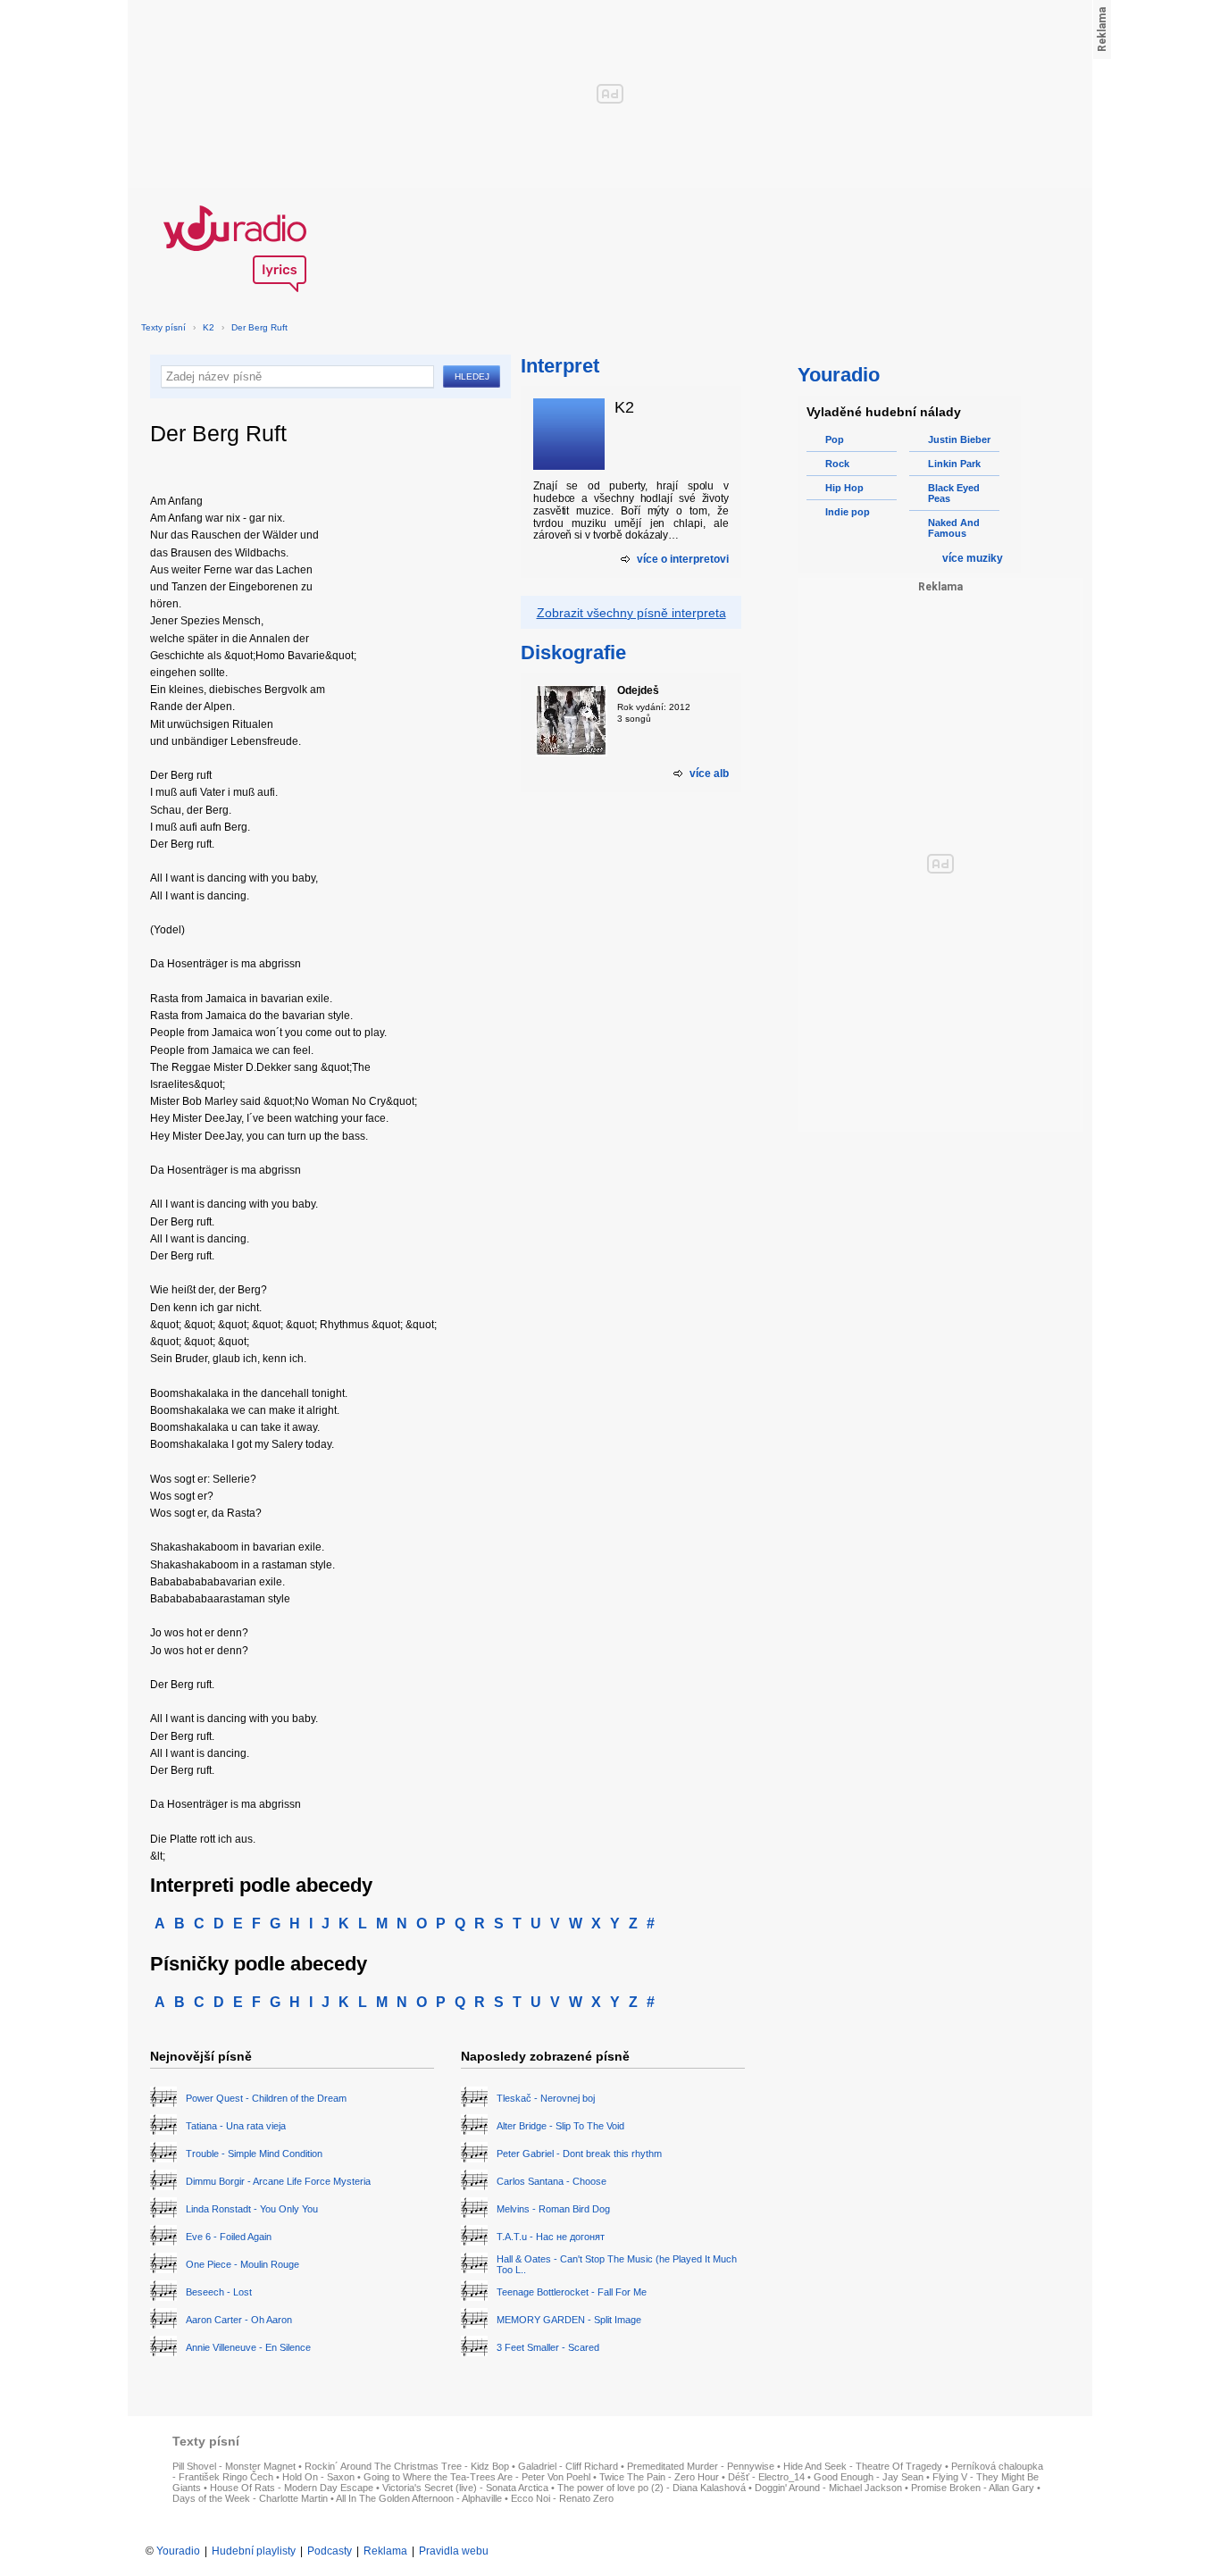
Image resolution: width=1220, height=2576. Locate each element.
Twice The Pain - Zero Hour (659, 2477)
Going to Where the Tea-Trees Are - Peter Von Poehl (477, 2477)
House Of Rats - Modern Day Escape (292, 2488)
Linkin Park (954, 464)
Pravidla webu (454, 2551)
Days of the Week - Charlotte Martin (250, 2498)
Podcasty (330, 2551)
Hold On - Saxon (318, 2477)
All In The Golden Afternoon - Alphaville (419, 2498)
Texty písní (163, 327)
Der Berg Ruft (259, 327)
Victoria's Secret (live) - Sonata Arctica (465, 2488)
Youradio (178, 2551)
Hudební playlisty (254, 2551)
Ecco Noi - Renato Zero (562, 2498)
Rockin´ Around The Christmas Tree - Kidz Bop (407, 2466)
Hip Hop (844, 488)
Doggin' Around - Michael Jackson (828, 2488)
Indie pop (848, 512)
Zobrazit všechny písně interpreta (631, 613)
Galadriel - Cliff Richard (568, 2466)
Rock (837, 464)
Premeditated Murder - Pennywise (701, 2466)
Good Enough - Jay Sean (869, 2477)
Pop (835, 439)
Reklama (385, 2551)
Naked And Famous (954, 528)
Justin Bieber (959, 439)
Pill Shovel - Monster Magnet (234, 2466)
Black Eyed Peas (954, 493)
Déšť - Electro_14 (766, 2477)
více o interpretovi (683, 559)
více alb (709, 774)
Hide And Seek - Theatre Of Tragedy (863, 2466)
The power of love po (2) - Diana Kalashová (652, 2488)
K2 (209, 327)
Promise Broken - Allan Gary (973, 2488)
